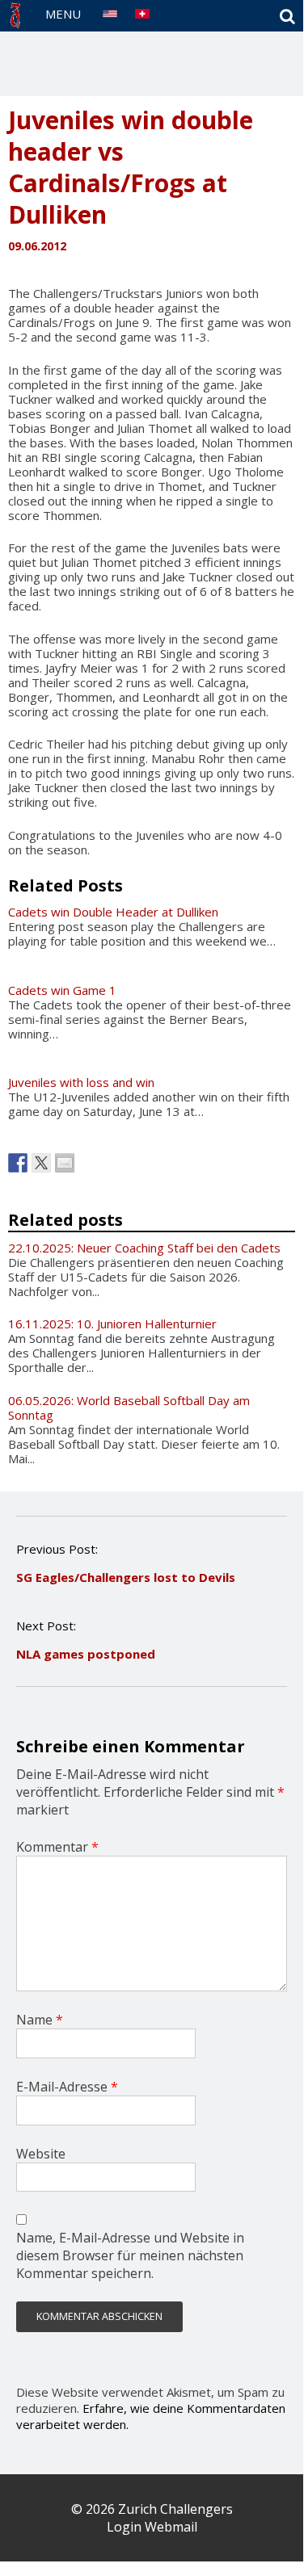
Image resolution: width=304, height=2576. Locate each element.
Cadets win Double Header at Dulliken (113, 912)
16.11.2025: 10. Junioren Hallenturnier (112, 1324)
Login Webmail (152, 2527)
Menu (63, 14)
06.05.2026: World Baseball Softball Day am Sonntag (129, 1408)
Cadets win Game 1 (62, 990)
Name (40, 2020)
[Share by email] (65, 1163)
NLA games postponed (86, 1654)
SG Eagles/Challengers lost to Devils (126, 1577)
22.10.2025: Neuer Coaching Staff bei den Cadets (144, 1248)
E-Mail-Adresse (67, 2087)
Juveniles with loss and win (81, 1082)
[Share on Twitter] (41, 1163)
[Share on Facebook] (18, 1163)
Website (41, 2154)
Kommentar (57, 1847)
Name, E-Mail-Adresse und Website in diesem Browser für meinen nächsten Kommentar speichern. (130, 2255)
